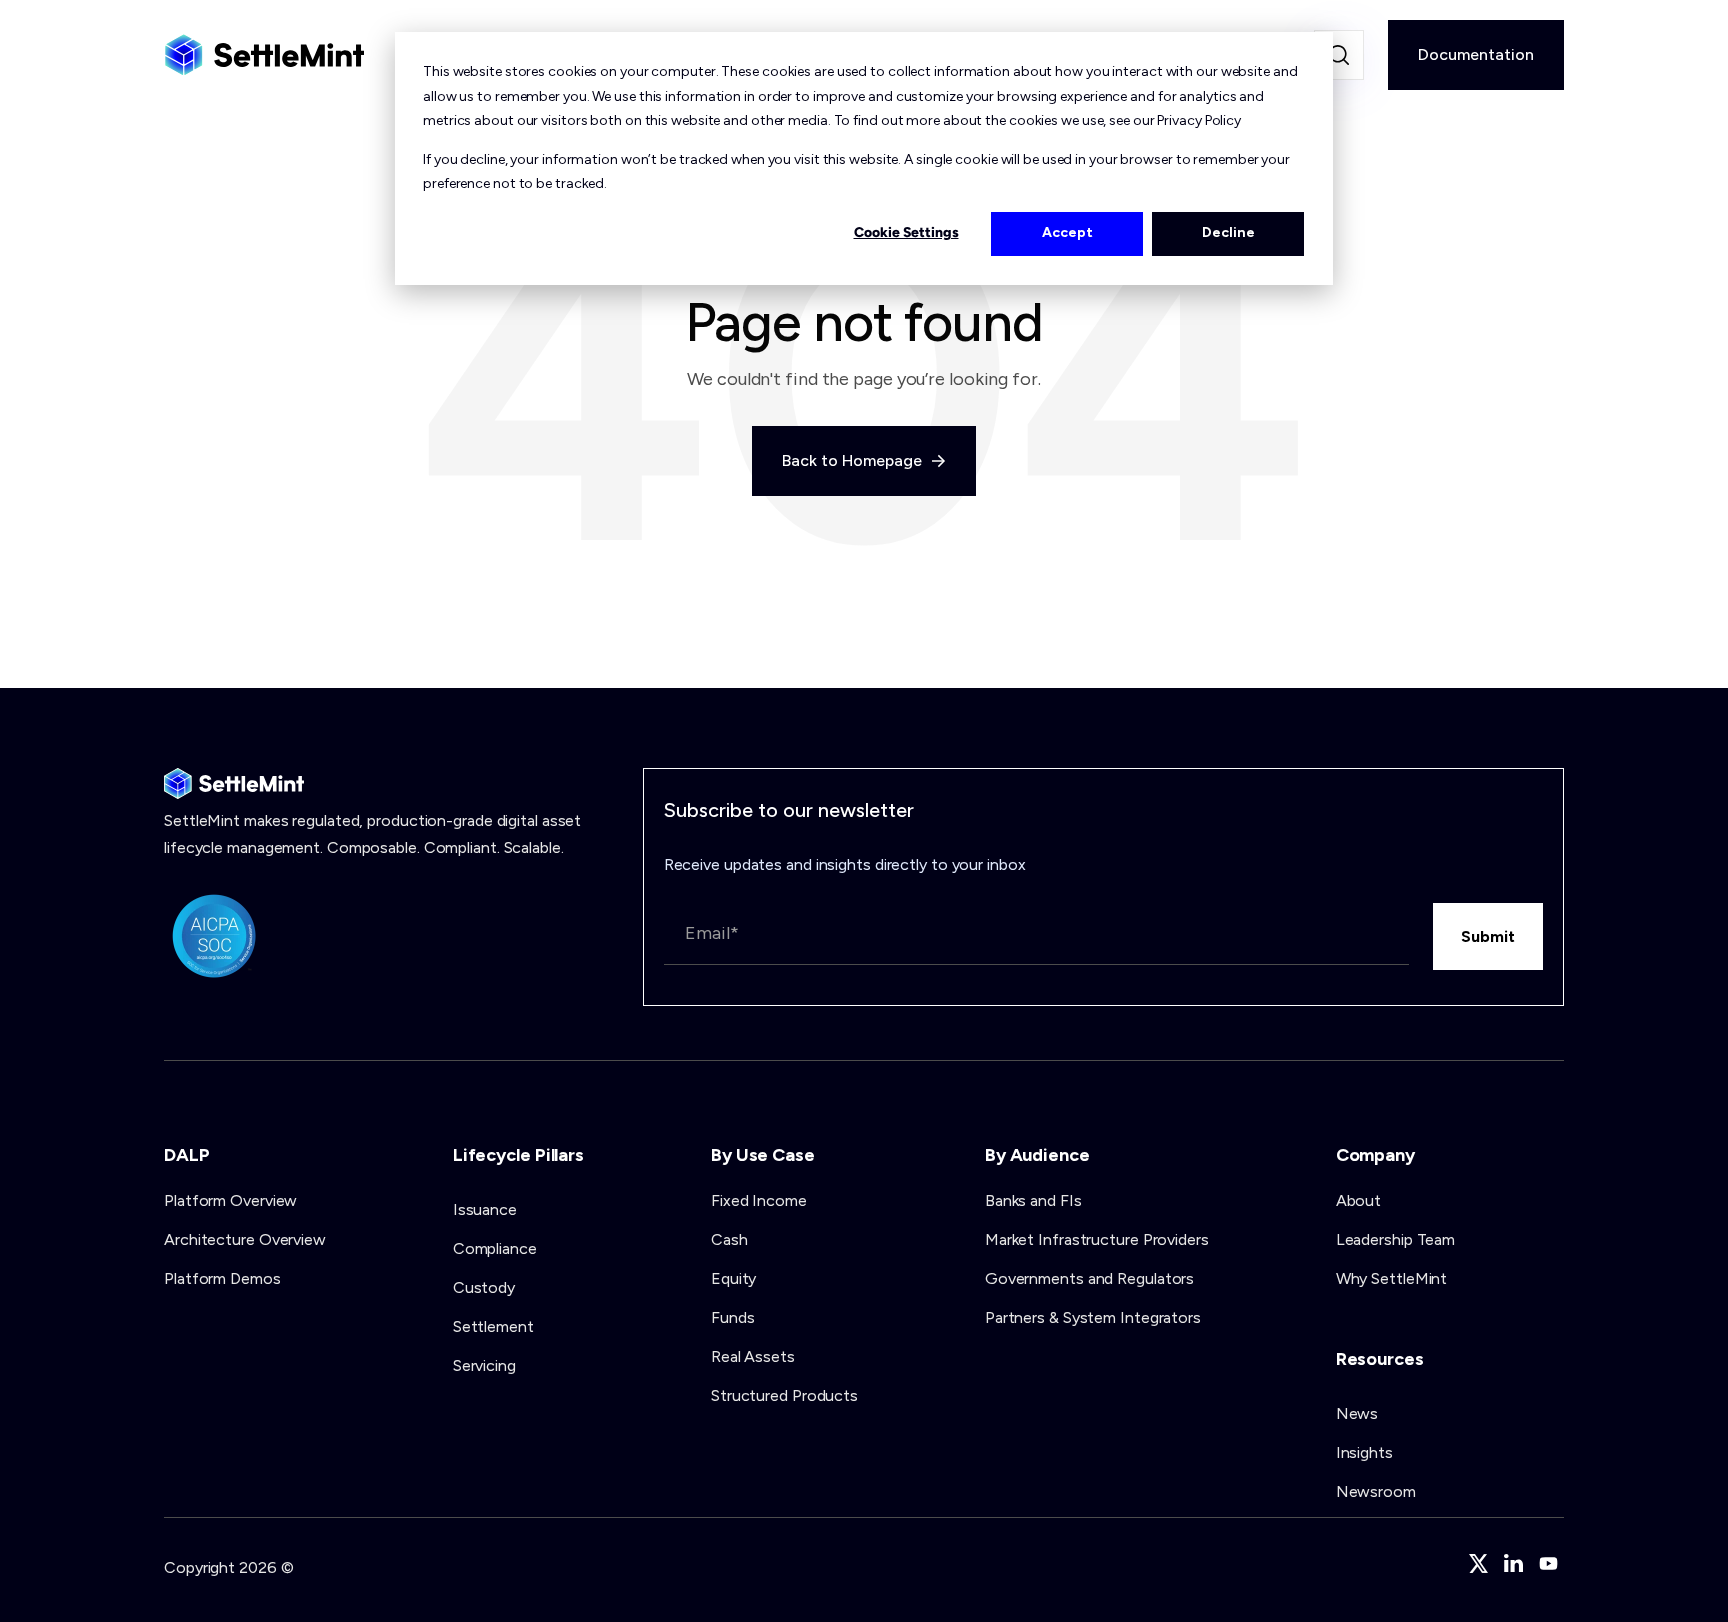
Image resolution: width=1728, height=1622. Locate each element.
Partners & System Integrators (1093, 1317)
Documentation (1476, 54)
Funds (733, 1317)
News (1357, 1413)
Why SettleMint (1392, 1278)
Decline (1228, 232)
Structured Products (784, 1395)
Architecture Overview (245, 1239)
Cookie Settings (906, 232)
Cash (729, 1239)
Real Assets (753, 1356)
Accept (1067, 232)
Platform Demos (222, 1278)
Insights (1364, 1452)
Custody (484, 1287)
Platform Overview (230, 1200)
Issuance (485, 1209)
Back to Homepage (854, 460)
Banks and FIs (1033, 1200)
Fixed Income (759, 1200)
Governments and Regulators (1089, 1278)
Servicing (484, 1365)
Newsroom (1376, 1491)
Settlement (493, 1326)
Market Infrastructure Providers (1097, 1239)
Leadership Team (1396, 1239)
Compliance (495, 1248)
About (1359, 1200)
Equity (733, 1278)
